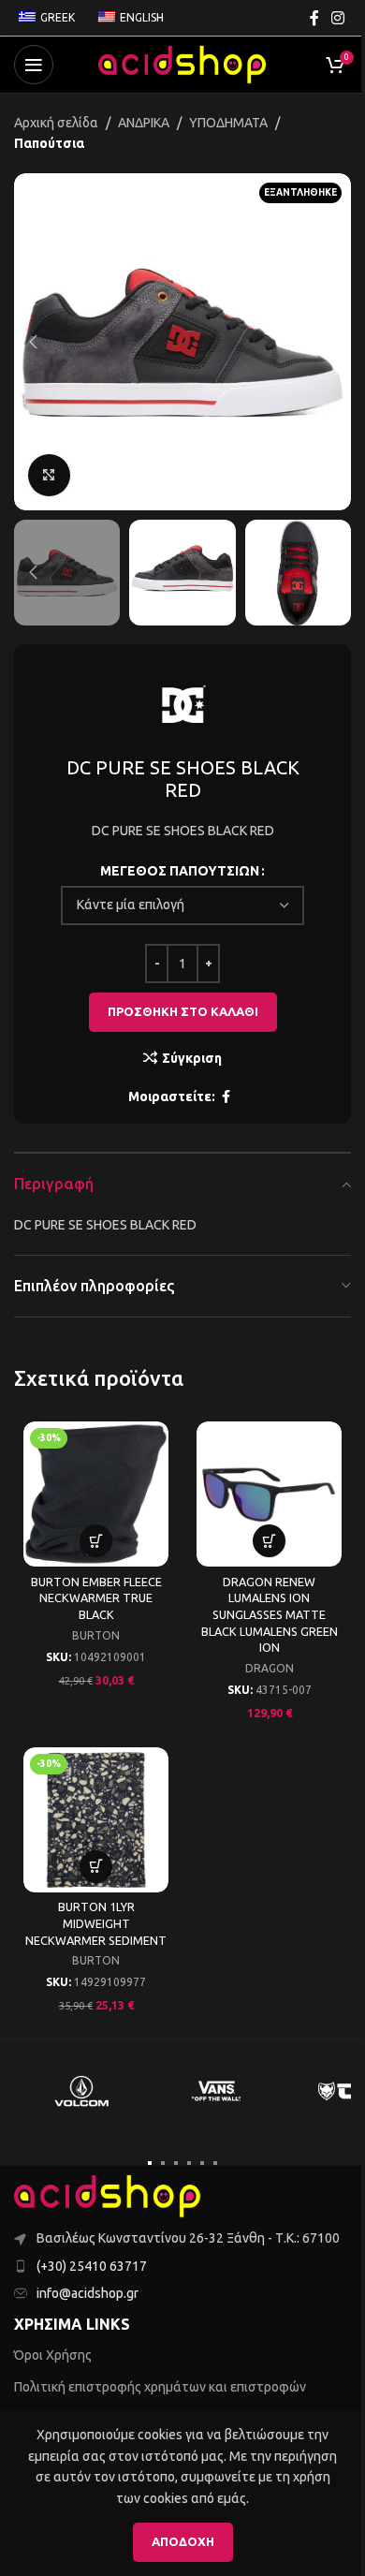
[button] (33, 342)
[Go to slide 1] (150, 2163)
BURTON (96, 1635)
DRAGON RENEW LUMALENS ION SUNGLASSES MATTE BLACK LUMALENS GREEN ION (270, 1615)
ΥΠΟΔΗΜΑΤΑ (228, 123)
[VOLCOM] (81, 2091)
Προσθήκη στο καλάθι (183, 1011)
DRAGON (270, 1668)
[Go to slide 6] (215, 2163)
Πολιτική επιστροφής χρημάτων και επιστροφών (160, 2387)
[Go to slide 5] (202, 2163)
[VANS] (216, 2091)
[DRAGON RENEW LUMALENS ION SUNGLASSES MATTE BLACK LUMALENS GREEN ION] (269, 1494)
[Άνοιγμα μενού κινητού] (34, 65)
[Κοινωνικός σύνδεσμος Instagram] (338, 18)
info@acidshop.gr (88, 2293)
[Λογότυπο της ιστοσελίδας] (182, 64)
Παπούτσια (49, 143)
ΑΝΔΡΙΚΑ (144, 123)
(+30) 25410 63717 (92, 2266)
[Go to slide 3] (176, 2163)
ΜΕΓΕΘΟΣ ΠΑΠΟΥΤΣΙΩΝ (180, 871)
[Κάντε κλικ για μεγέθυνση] (49, 475)
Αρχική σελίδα (56, 123)
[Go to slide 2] (163, 2163)
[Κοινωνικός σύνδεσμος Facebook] (314, 18)
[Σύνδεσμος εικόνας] (108, 2195)
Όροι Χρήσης (53, 2355)
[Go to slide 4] (189, 2163)
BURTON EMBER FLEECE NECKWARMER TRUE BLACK (96, 1598)
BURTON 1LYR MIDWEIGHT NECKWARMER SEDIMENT (96, 1923)
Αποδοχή (183, 2541)
